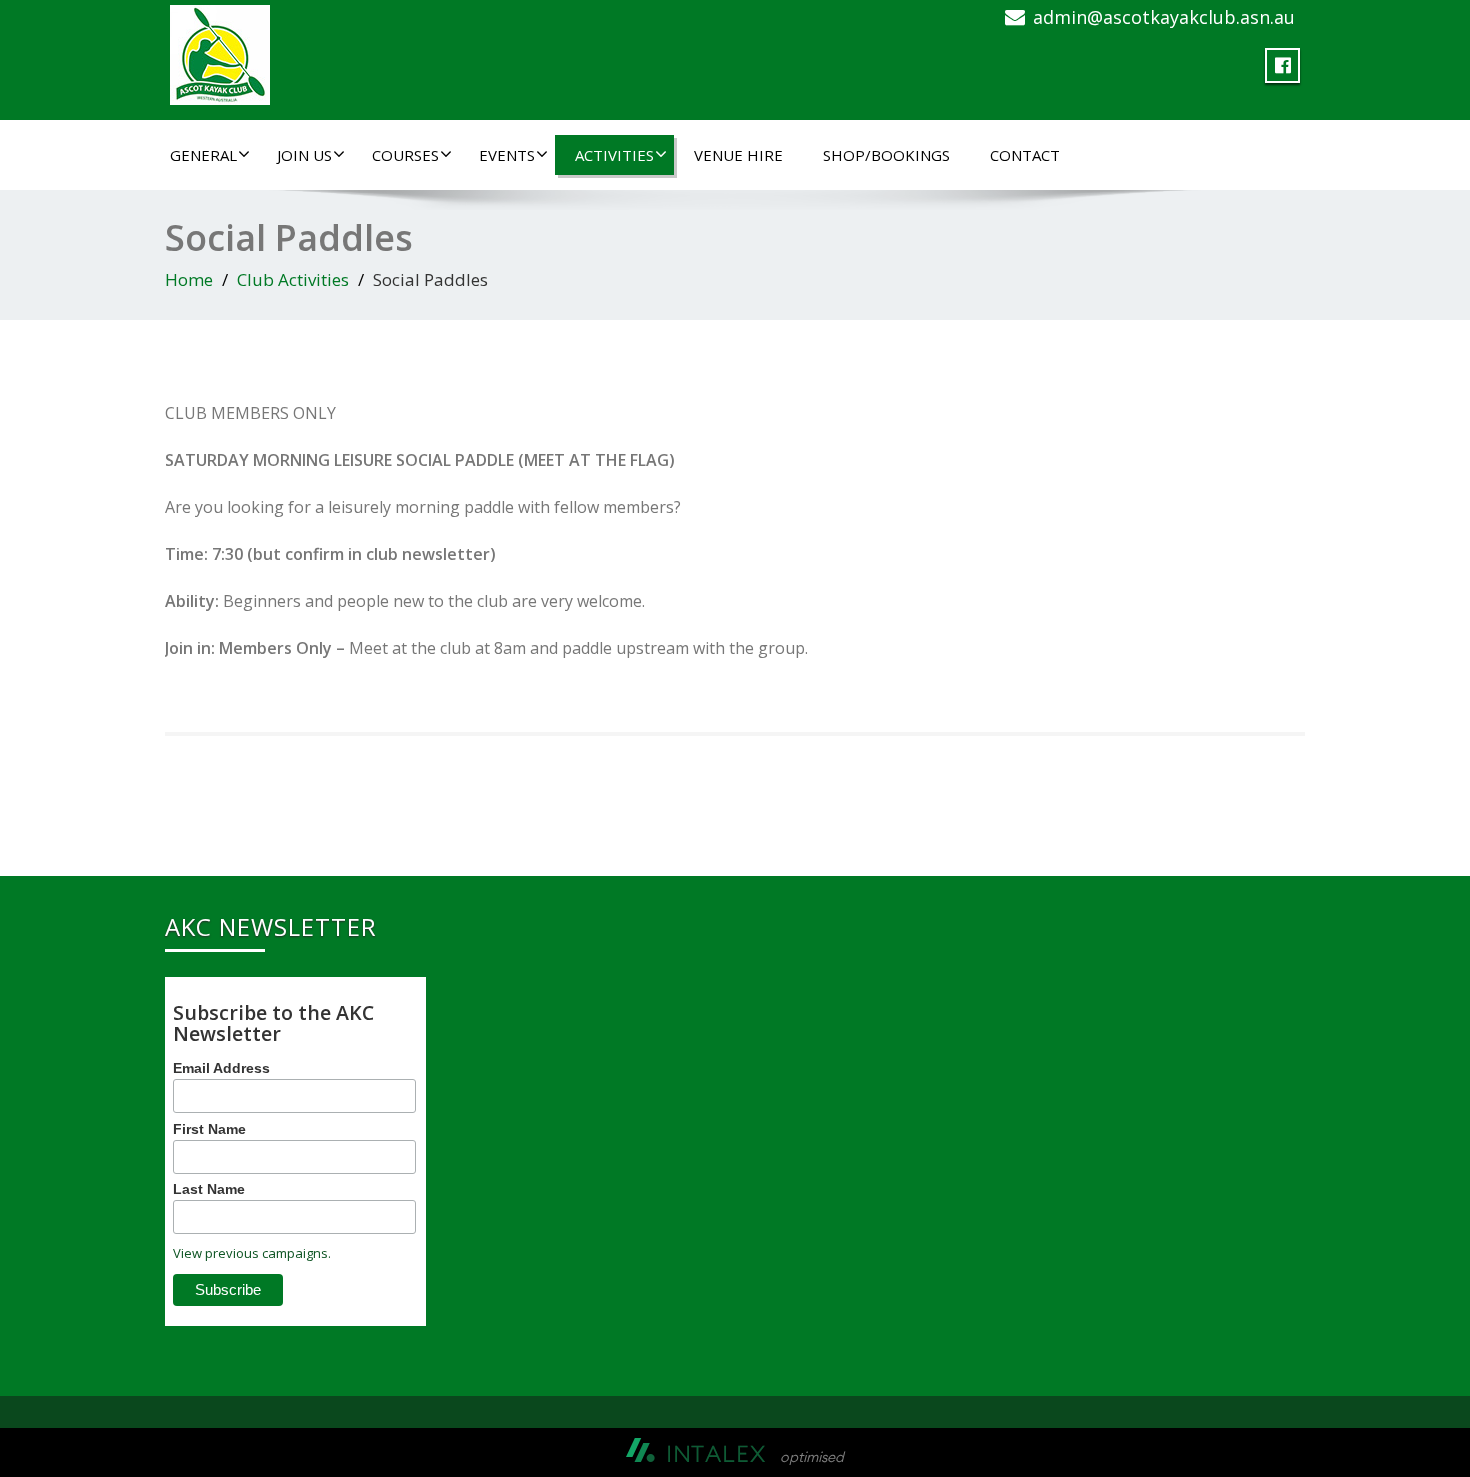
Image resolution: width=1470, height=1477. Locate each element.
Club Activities (293, 279)
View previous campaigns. (252, 1253)
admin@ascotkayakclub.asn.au (1164, 17)
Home (189, 279)
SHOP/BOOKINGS (886, 155)
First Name (209, 1129)
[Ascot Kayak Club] (220, 50)
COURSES (405, 155)
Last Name (209, 1189)
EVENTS (507, 155)
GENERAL (203, 155)
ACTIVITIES (614, 155)
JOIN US (304, 155)
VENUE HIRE (738, 155)
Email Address (221, 1068)
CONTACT (1025, 155)
